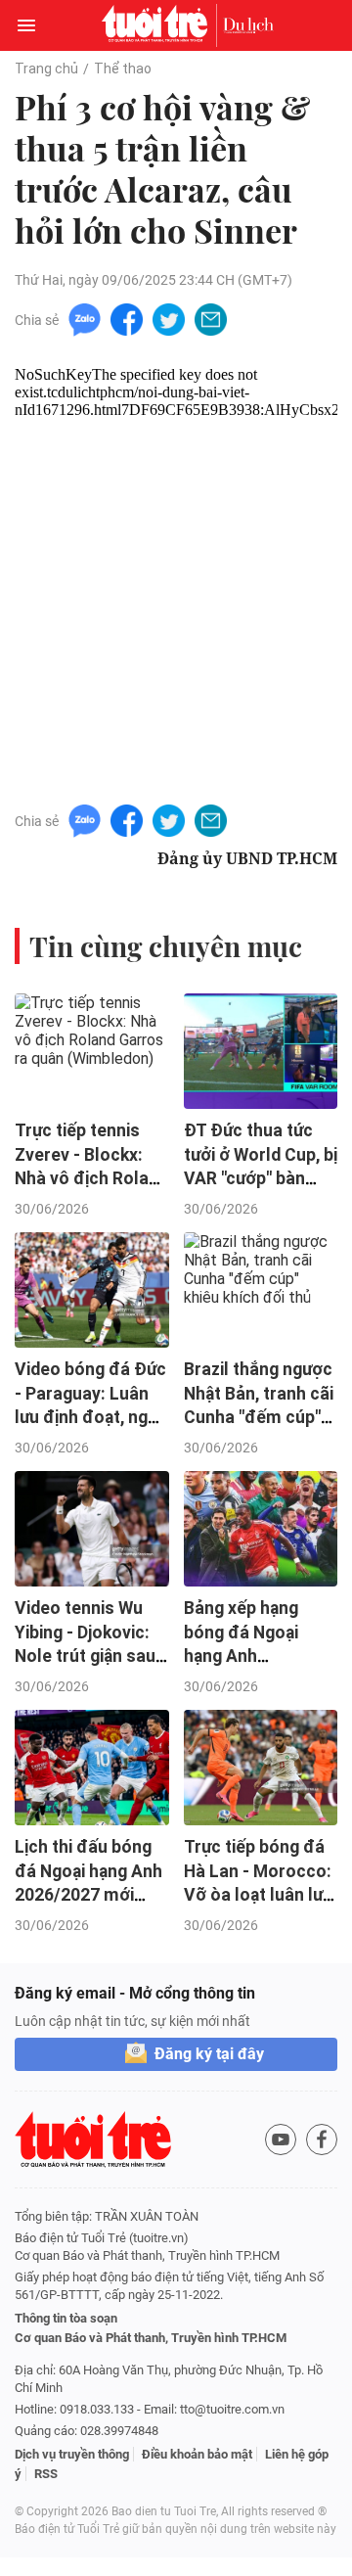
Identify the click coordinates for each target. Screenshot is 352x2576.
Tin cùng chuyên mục (166, 946)
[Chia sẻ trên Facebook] (127, 319)
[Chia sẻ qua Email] (211, 319)
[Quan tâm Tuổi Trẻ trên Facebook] (322, 2139)
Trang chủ (46, 69)
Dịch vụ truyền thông (72, 2454)
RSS (46, 2474)
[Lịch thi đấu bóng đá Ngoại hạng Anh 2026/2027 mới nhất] (92, 1768)
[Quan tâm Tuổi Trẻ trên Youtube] (281, 2139)
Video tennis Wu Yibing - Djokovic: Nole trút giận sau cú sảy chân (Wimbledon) (85, 1656)
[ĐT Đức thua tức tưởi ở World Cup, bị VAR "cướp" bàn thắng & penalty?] (261, 1051)
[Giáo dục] (248, 25)
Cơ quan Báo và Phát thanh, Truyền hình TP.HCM (151, 2338)
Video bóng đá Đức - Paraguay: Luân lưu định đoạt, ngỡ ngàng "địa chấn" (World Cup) (90, 1418)
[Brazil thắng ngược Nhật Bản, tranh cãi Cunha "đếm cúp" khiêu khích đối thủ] (261, 1290)
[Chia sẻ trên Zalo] (85, 319)
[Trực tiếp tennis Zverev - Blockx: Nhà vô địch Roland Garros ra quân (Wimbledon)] (92, 1051)
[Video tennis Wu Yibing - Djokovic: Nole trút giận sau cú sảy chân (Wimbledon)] (92, 1529)
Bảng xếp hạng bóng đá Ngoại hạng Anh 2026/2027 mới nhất (243, 1656)
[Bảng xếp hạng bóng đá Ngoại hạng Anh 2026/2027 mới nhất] (261, 1529)
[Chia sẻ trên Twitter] (169, 319)
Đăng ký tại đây (209, 2054)
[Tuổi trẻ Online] (159, 25)
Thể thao (123, 69)
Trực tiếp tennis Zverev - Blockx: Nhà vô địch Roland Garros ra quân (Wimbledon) (91, 1179)
